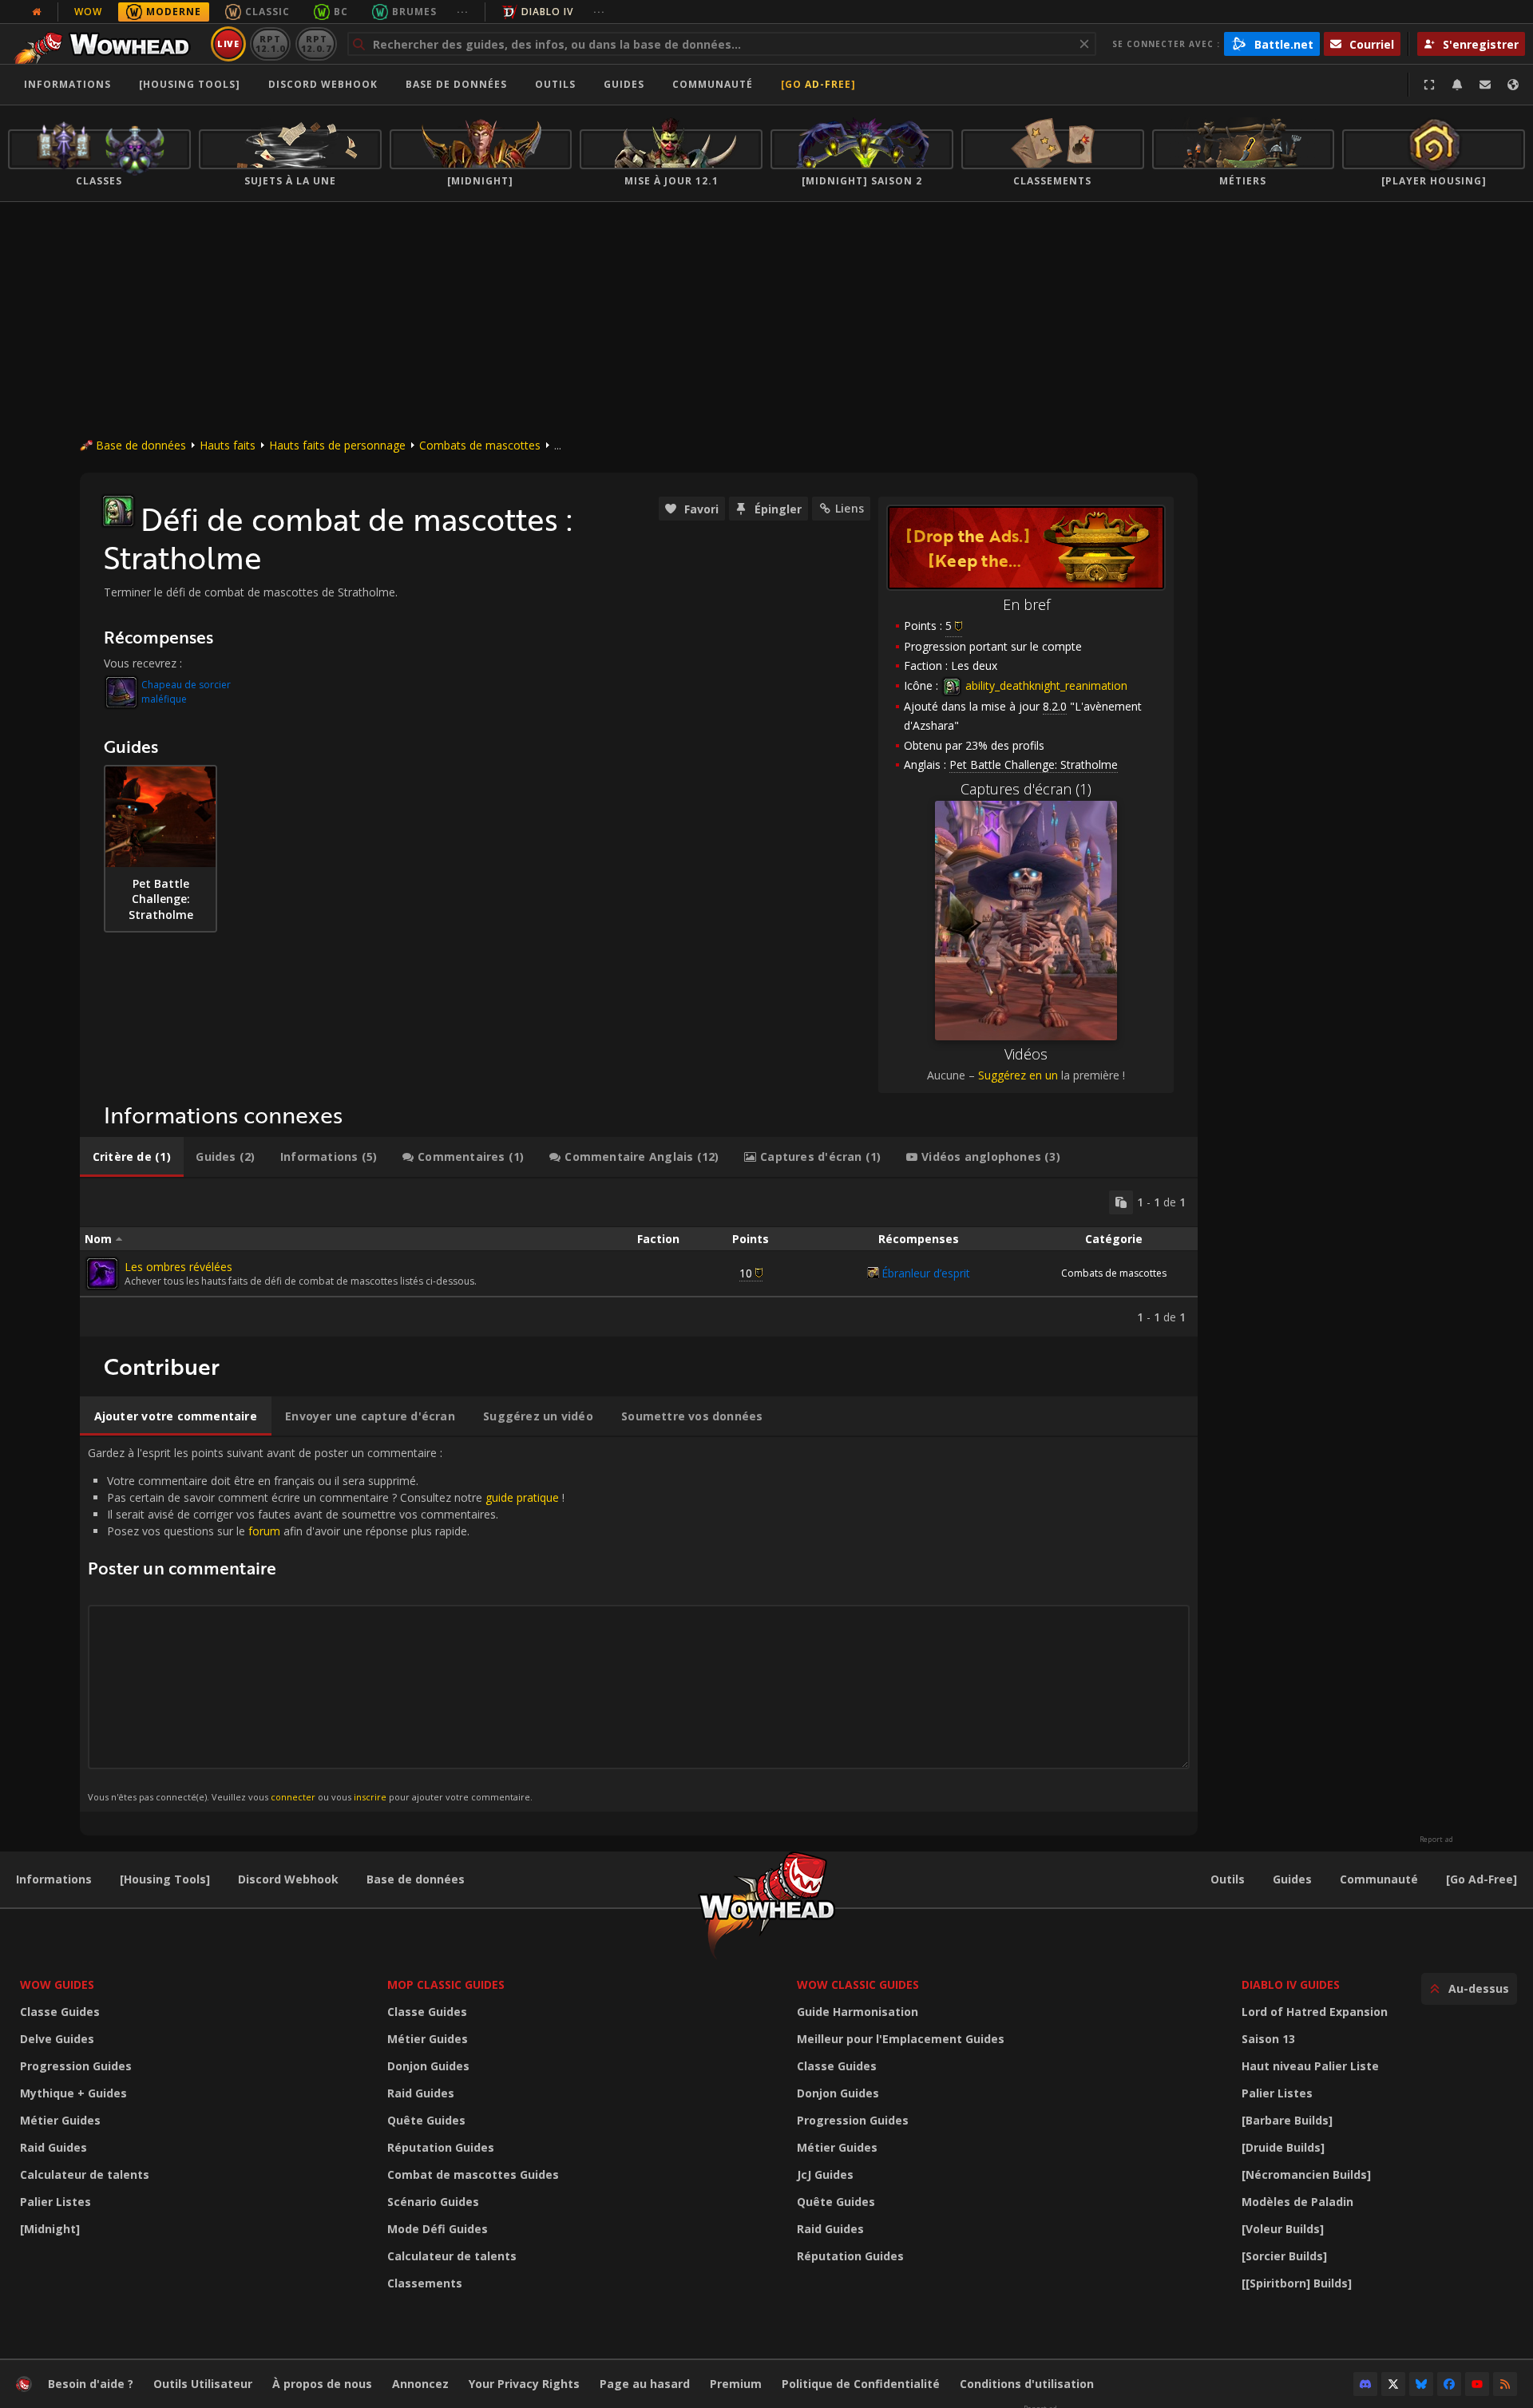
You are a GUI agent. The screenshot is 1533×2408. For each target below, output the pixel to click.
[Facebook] (1449, 2384)
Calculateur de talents (85, 2174)
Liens (850, 508)
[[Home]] (107, 44)
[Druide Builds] (1283, 2147)
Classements (425, 2283)
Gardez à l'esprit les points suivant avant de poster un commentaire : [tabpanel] (326, 1624)
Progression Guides (76, 2066)
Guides (624, 84)
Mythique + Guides (73, 2093)
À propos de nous (322, 2384)
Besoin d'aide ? (91, 2384)
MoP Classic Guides (446, 1984)
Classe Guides (60, 2012)
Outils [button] (555, 84)
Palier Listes (55, 2202)
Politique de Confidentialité (861, 2384)
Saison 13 (1268, 2039)
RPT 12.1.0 (270, 44)
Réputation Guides (441, 2147)
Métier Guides (60, 2120)
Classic (267, 12)
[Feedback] (1485, 85)
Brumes (414, 12)
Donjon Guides (428, 2066)
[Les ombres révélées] (102, 1273)
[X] (1393, 2384)
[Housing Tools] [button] (190, 84)
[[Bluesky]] (1421, 2384)
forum (264, 1531)
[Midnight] (50, 2229)
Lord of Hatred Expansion (1315, 2012)
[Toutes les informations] (37, 12)
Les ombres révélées (178, 1267)
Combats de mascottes (480, 445)
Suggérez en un (1018, 1075)
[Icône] (118, 511)
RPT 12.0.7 (316, 44)
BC (341, 12)
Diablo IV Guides (1291, 1984)
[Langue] (1513, 85)
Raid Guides (53, 2147)
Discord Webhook (323, 84)
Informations (67, 84)
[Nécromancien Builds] (1306, 2174)
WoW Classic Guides (858, 1984)
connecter (293, 1797)
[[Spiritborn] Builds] (1297, 2283)
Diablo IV (547, 12)
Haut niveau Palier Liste (1310, 2066)
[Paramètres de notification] (1457, 85)
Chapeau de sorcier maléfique (186, 692)
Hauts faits (228, 445)
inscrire (370, 1797)
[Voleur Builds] (1283, 2229)
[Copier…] (1121, 1202)
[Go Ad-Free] (818, 84)
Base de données (456, 84)
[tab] (132, 1157)
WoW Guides (57, 1984)
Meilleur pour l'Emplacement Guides (901, 2039)
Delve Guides (57, 2039)
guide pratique (522, 1497)
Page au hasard (645, 2384)
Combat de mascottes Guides (473, 2174)
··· (463, 12)
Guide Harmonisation (858, 2012)
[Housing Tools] (165, 1879)
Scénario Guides (433, 2202)
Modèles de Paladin (1297, 2202)
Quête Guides (426, 2120)
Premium (736, 2384)
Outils (1228, 1879)
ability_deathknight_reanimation (1045, 685)
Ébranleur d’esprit (926, 1273)
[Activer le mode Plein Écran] (1429, 85)
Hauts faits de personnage (337, 445)
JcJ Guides (825, 2174)
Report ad (1436, 1840)
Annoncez (420, 2384)
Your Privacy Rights (524, 2384)
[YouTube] (1477, 2384)
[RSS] (1505, 2384)
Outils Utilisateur (203, 2384)
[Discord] (1365, 2384)
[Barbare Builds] (1287, 2120)
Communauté (713, 84)
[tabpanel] (639, 1257)
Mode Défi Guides (438, 2229)
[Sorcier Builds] (1284, 2256)
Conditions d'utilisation (1027, 2384)
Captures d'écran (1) (1026, 789)
